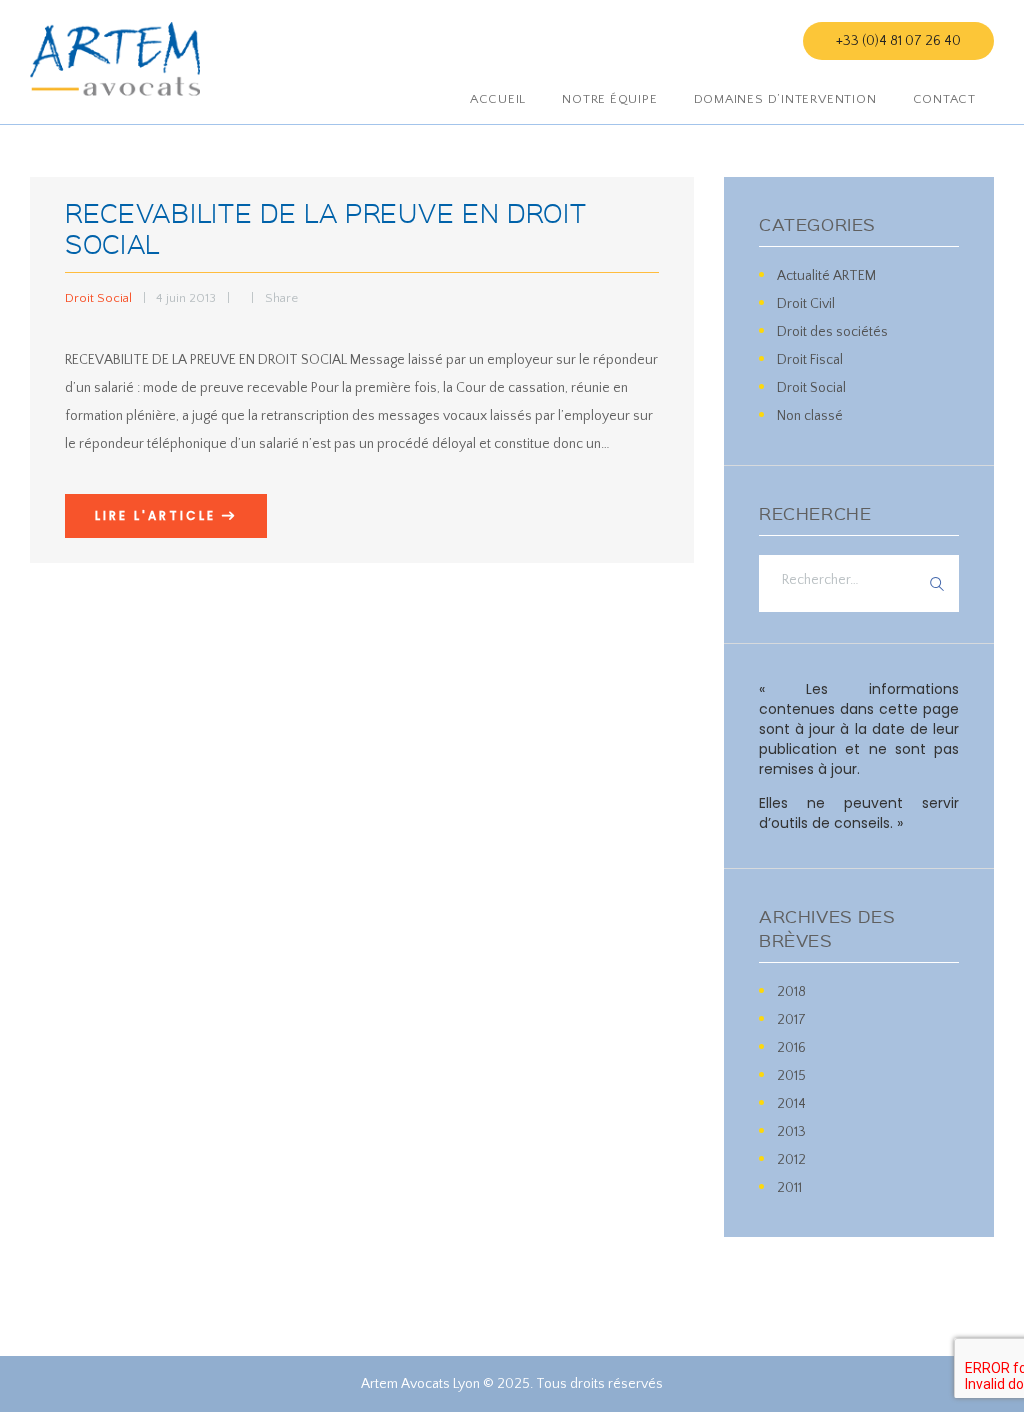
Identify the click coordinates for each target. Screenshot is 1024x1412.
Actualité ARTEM (826, 276)
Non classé (810, 416)
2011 (789, 1188)
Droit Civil (806, 304)
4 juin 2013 (186, 298)
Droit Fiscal (810, 360)
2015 (791, 1076)
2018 (791, 992)
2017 (791, 1020)
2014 (791, 1104)
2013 (791, 1132)
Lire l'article (155, 515)
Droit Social (98, 298)
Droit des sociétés (832, 332)
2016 (791, 1048)
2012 (791, 1160)
